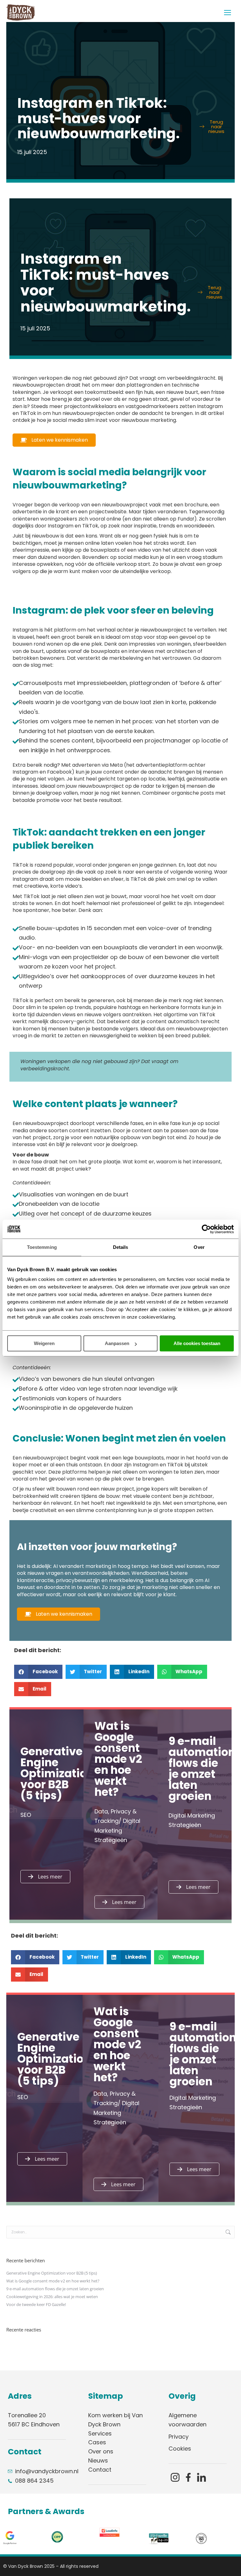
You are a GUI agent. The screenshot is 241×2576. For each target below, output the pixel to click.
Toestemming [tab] (42, 1247)
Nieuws (98, 2460)
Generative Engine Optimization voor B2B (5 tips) (52, 2273)
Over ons (101, 2451)
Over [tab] (199, 1247)
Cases (97, 2442)
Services (100, 2433)
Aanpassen (117, 1343)
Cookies (180, 2449)
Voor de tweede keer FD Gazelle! (36, 2304)
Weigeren (44, 1343)
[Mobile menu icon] (228, 13)
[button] (38, 1672)
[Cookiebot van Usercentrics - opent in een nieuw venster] (206, 1229)
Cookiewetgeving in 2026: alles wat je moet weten (52, 2297)
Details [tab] (121, 1247)
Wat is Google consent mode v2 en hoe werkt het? (53, 2281)
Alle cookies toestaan (197, 1343)
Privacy (179, 2437)
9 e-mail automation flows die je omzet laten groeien (55, 2289)
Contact (100, 2470)
